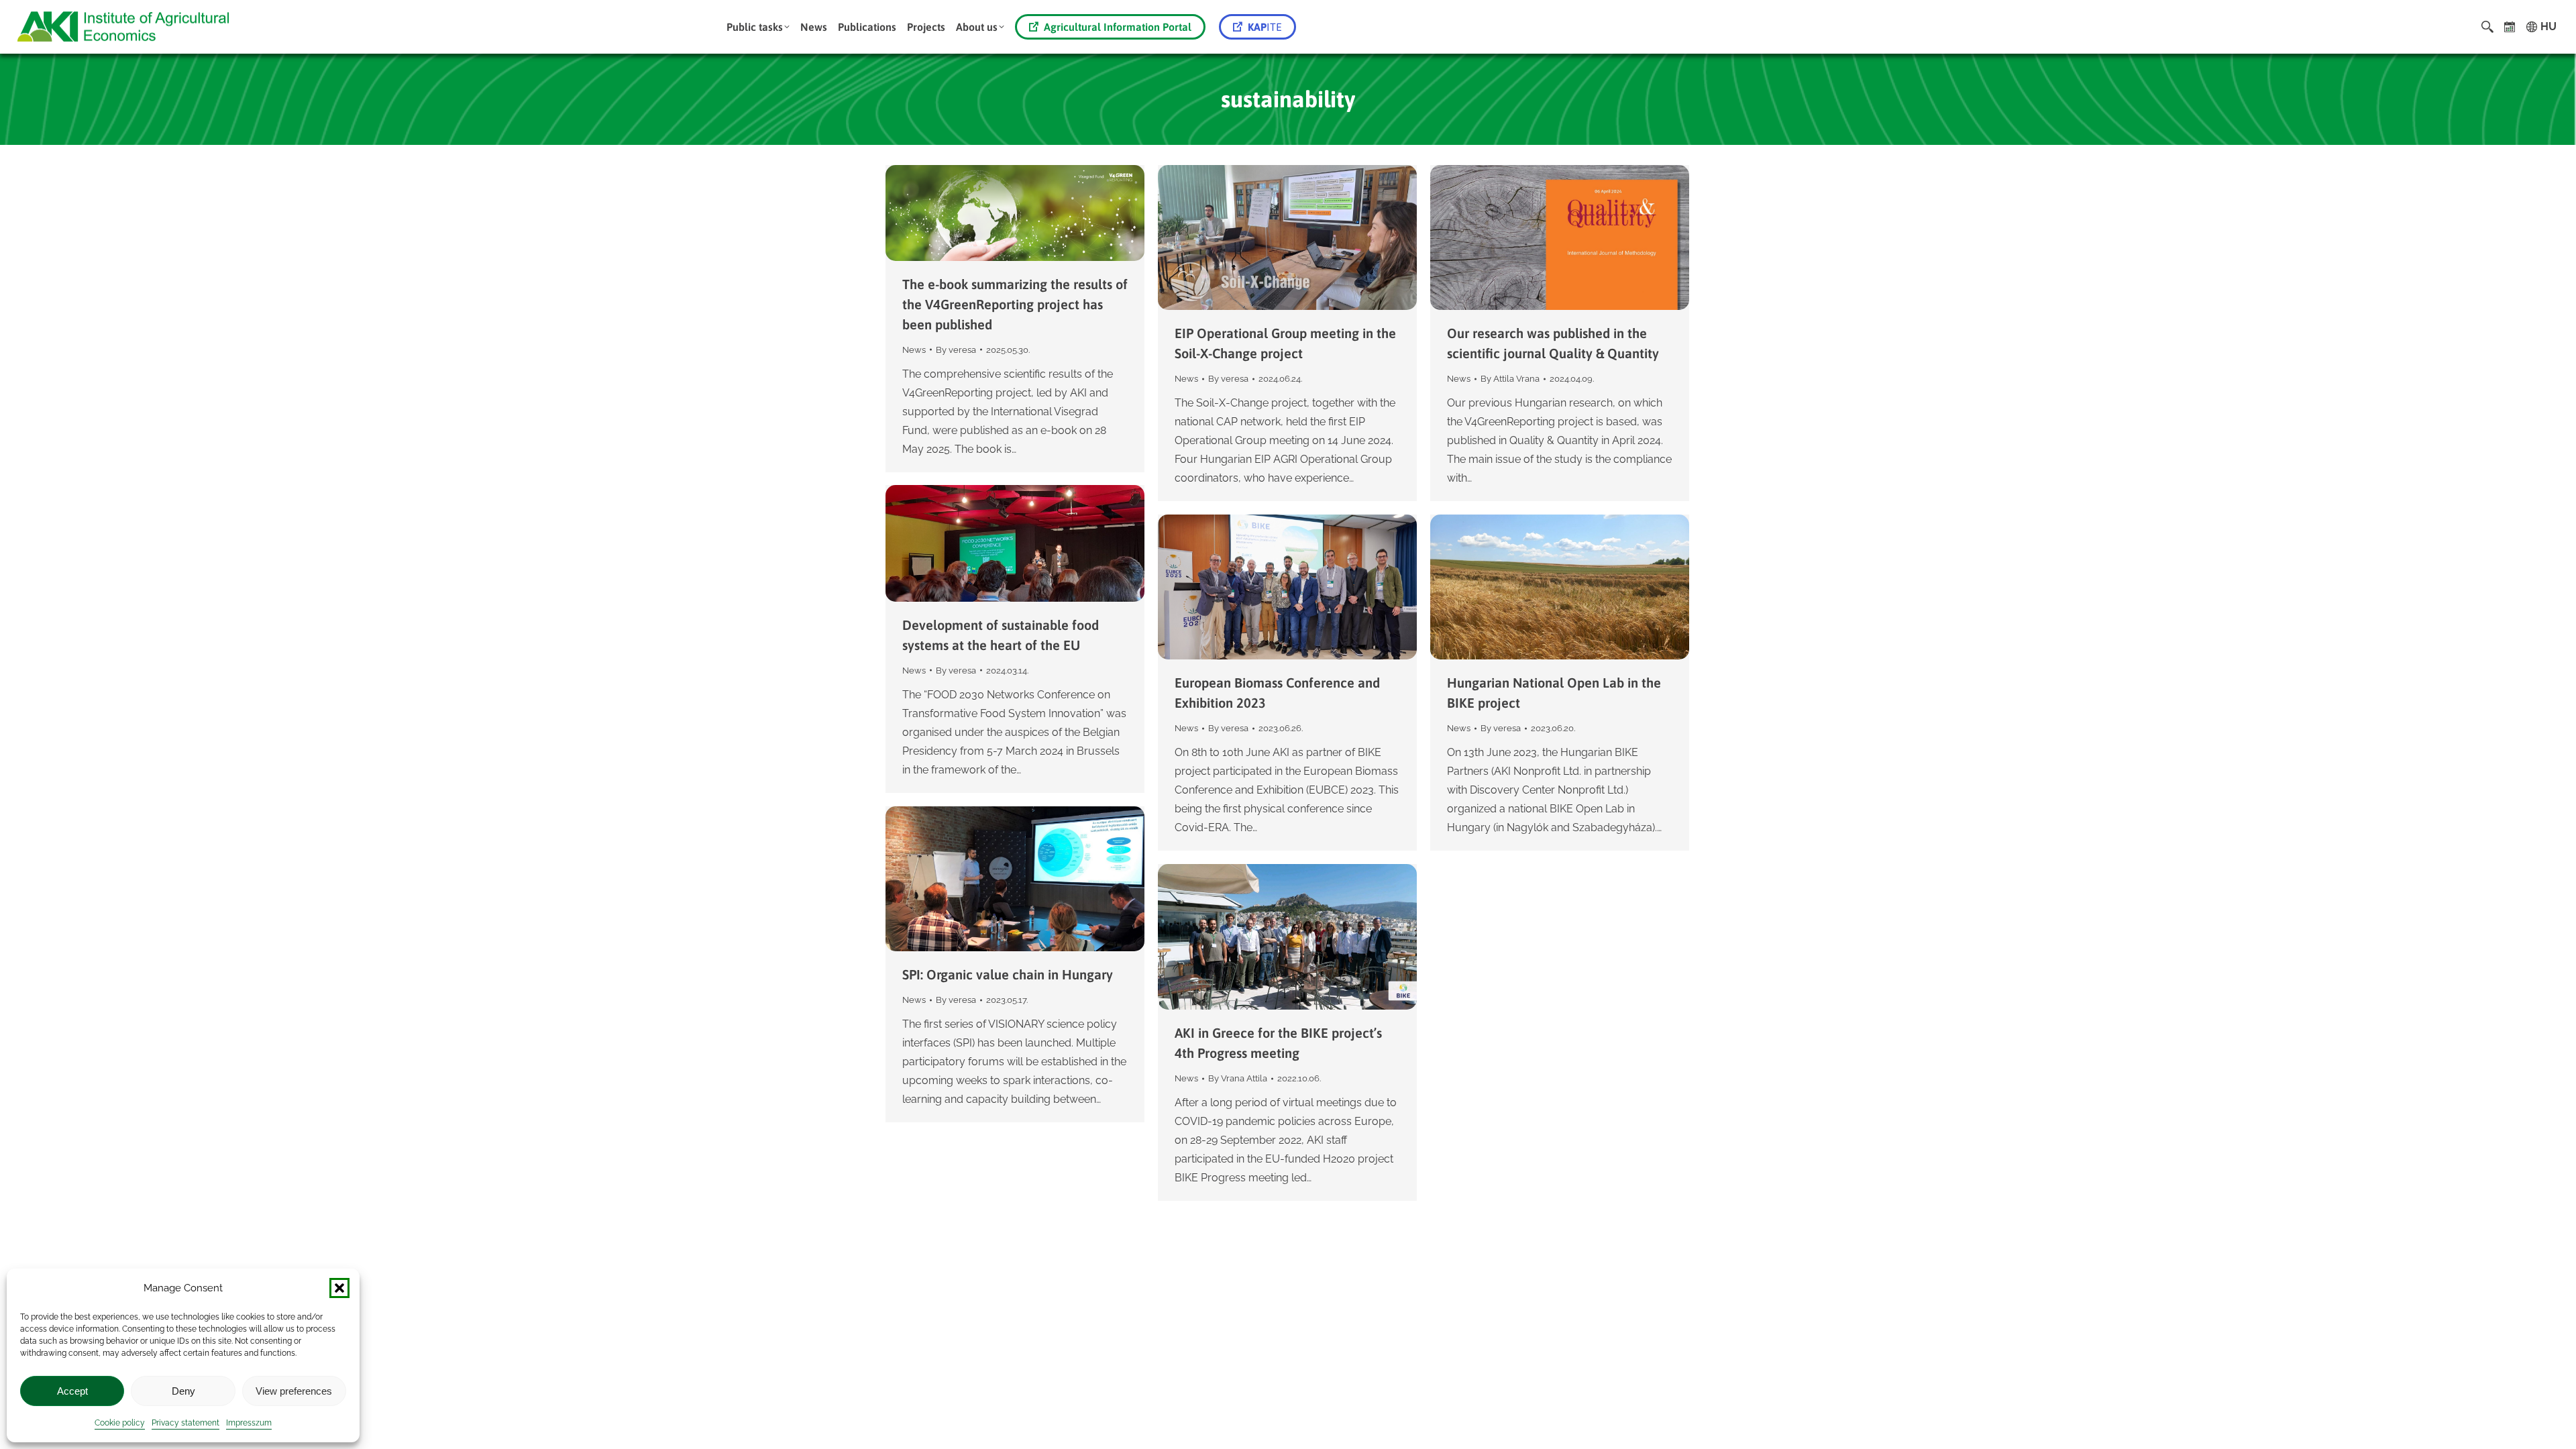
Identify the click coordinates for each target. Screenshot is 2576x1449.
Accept (72, 1391)
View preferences (294, 1391)
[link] (2510, 27)
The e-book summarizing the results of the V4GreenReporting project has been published (1015, 304)
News (914, 350)
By (956, 350)
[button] (339, 1288)
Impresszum (249, 1423)
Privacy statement (185, 1423)
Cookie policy (120, 1423)
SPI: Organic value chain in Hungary (1008, 974)
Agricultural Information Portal (1118, 27)
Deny (183, 1391)
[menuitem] (758, 27)
